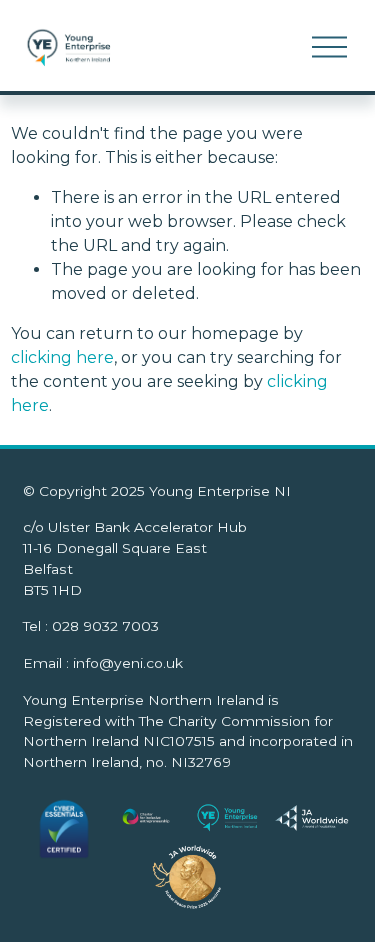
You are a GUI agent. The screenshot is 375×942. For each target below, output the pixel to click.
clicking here (62, 357)
